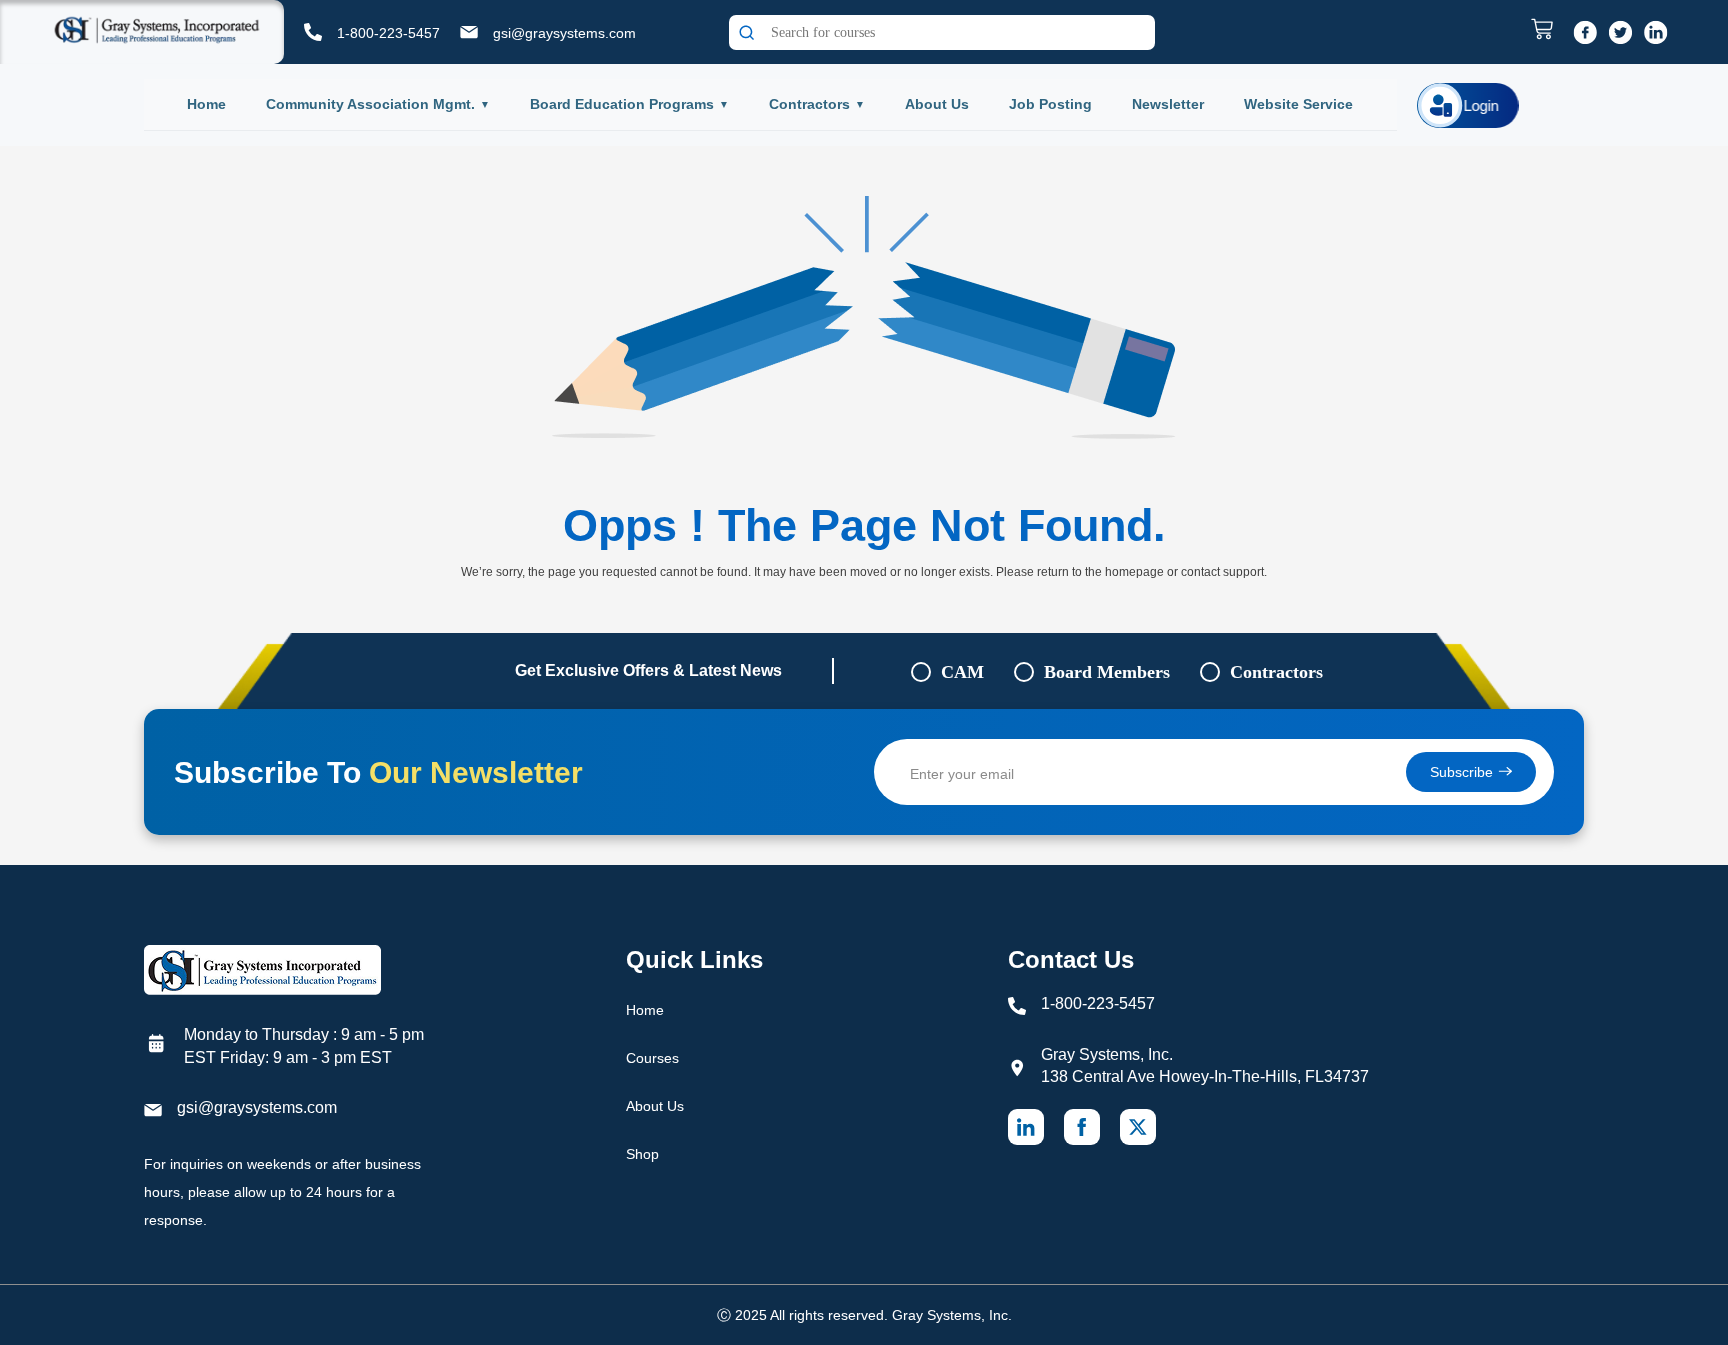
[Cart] (1547, 29)
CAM (962, 672)
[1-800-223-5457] (313, 32)
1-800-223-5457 (388, 33)
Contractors (809, 104)
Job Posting (1050, 104)
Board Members (1107, 672)
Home (206, 104)
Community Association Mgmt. (370, 104)
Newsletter (1168, 104)
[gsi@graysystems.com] (469, 32)
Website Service (1298, 104)
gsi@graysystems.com (564, 33)
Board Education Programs (622, 104)
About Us (937, 104)
